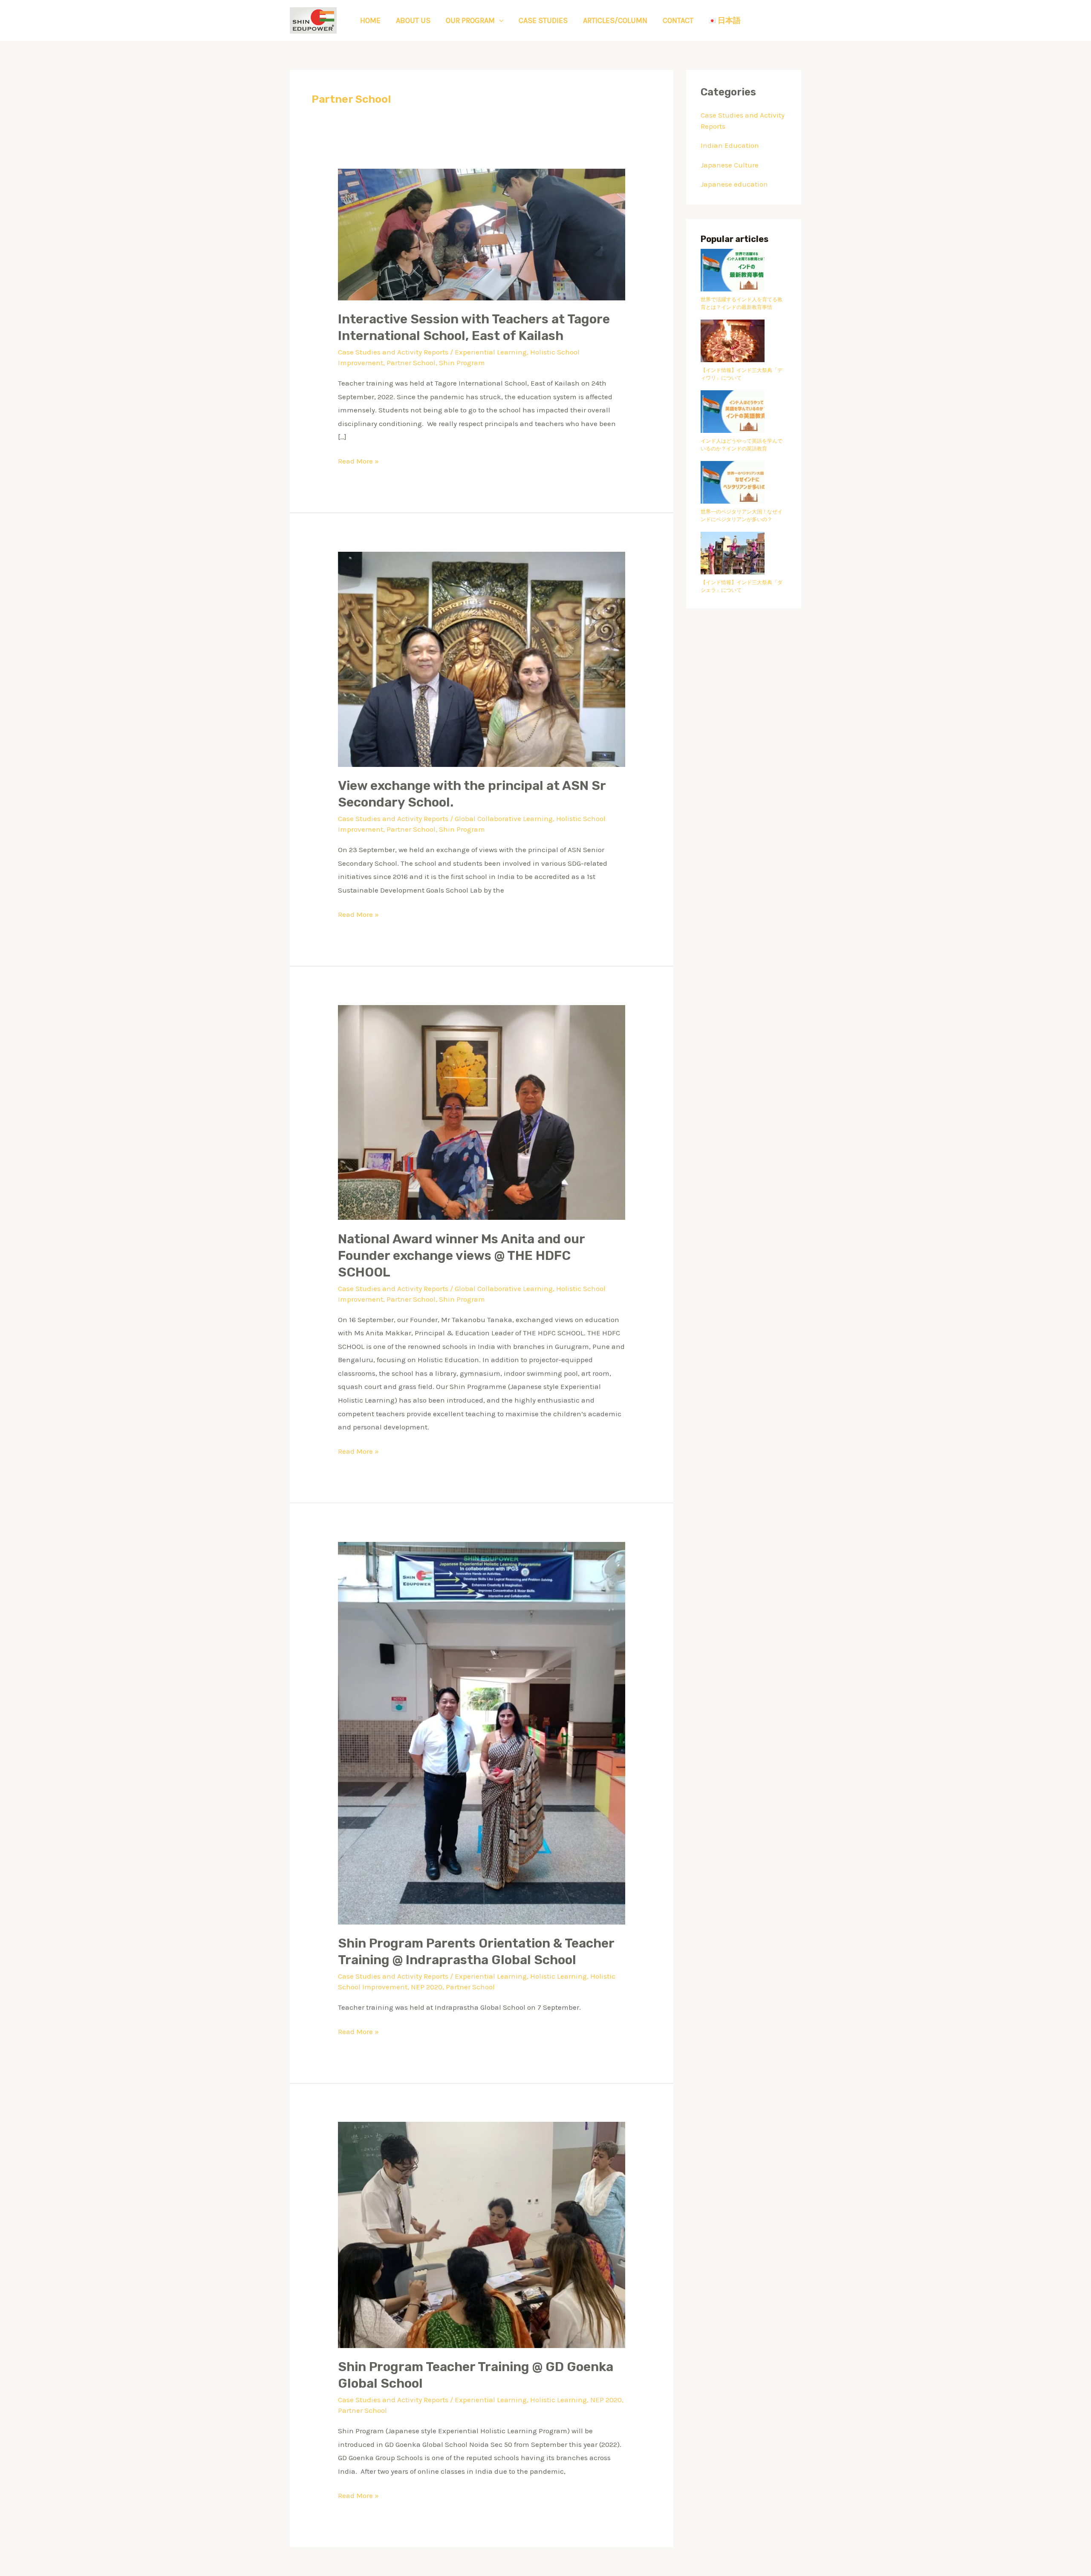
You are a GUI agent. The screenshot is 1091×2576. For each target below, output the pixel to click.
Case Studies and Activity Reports (393, 352)
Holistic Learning (558, 1976)
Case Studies (543, 20)
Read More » (358, 460)
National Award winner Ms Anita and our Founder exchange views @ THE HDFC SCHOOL (461, 1256)
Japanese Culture (730, 165)
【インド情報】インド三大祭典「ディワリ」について (742, 374)
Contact (678, 20)
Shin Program (462, 363)
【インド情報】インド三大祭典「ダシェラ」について (742, 586)
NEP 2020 (427, 1987)
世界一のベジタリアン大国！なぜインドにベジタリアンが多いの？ (742, 516)
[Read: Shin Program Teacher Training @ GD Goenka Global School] (481, 2234)
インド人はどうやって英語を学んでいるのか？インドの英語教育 (742, 445)
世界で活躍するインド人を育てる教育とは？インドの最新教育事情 (742, 303)
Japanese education (734, 184)
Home (370, 20)
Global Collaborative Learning (504, 818)
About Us (413, 20)
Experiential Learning (491, 352)
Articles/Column (615, 20)
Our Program (470, 20)
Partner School (411, 363)
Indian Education (730, 145)
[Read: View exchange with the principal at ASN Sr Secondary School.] (481, 659)
